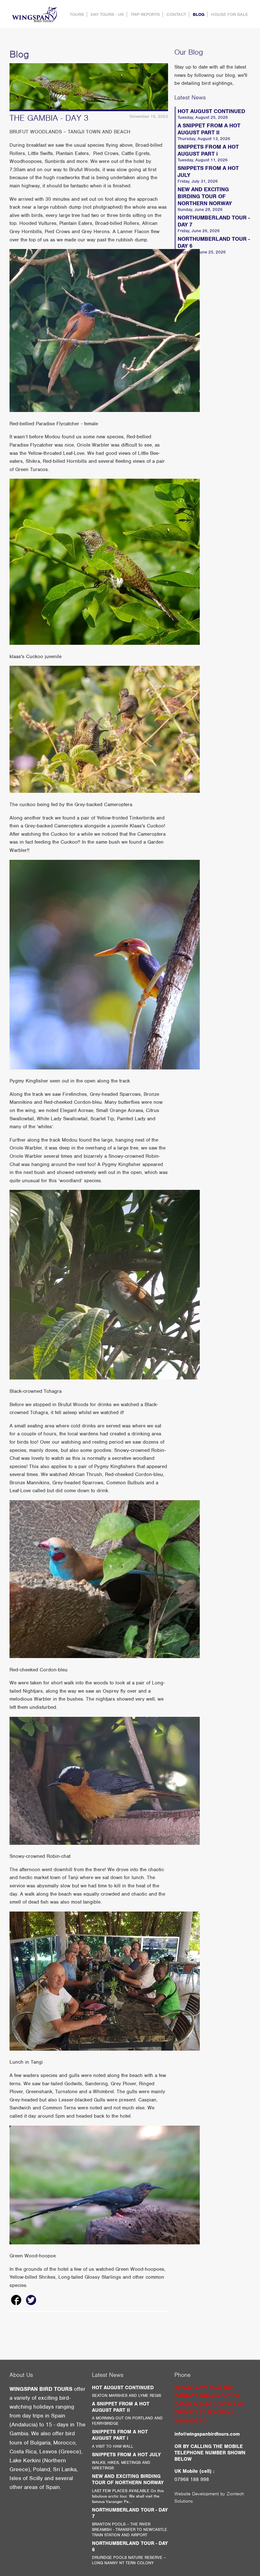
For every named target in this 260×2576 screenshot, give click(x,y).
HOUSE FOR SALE (230, 14)
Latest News (190, 97)
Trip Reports (145, 14)
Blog (199, 14)
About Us (21, 2375)
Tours (77, 14)
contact (176, 14)
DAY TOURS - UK (107, 14)
